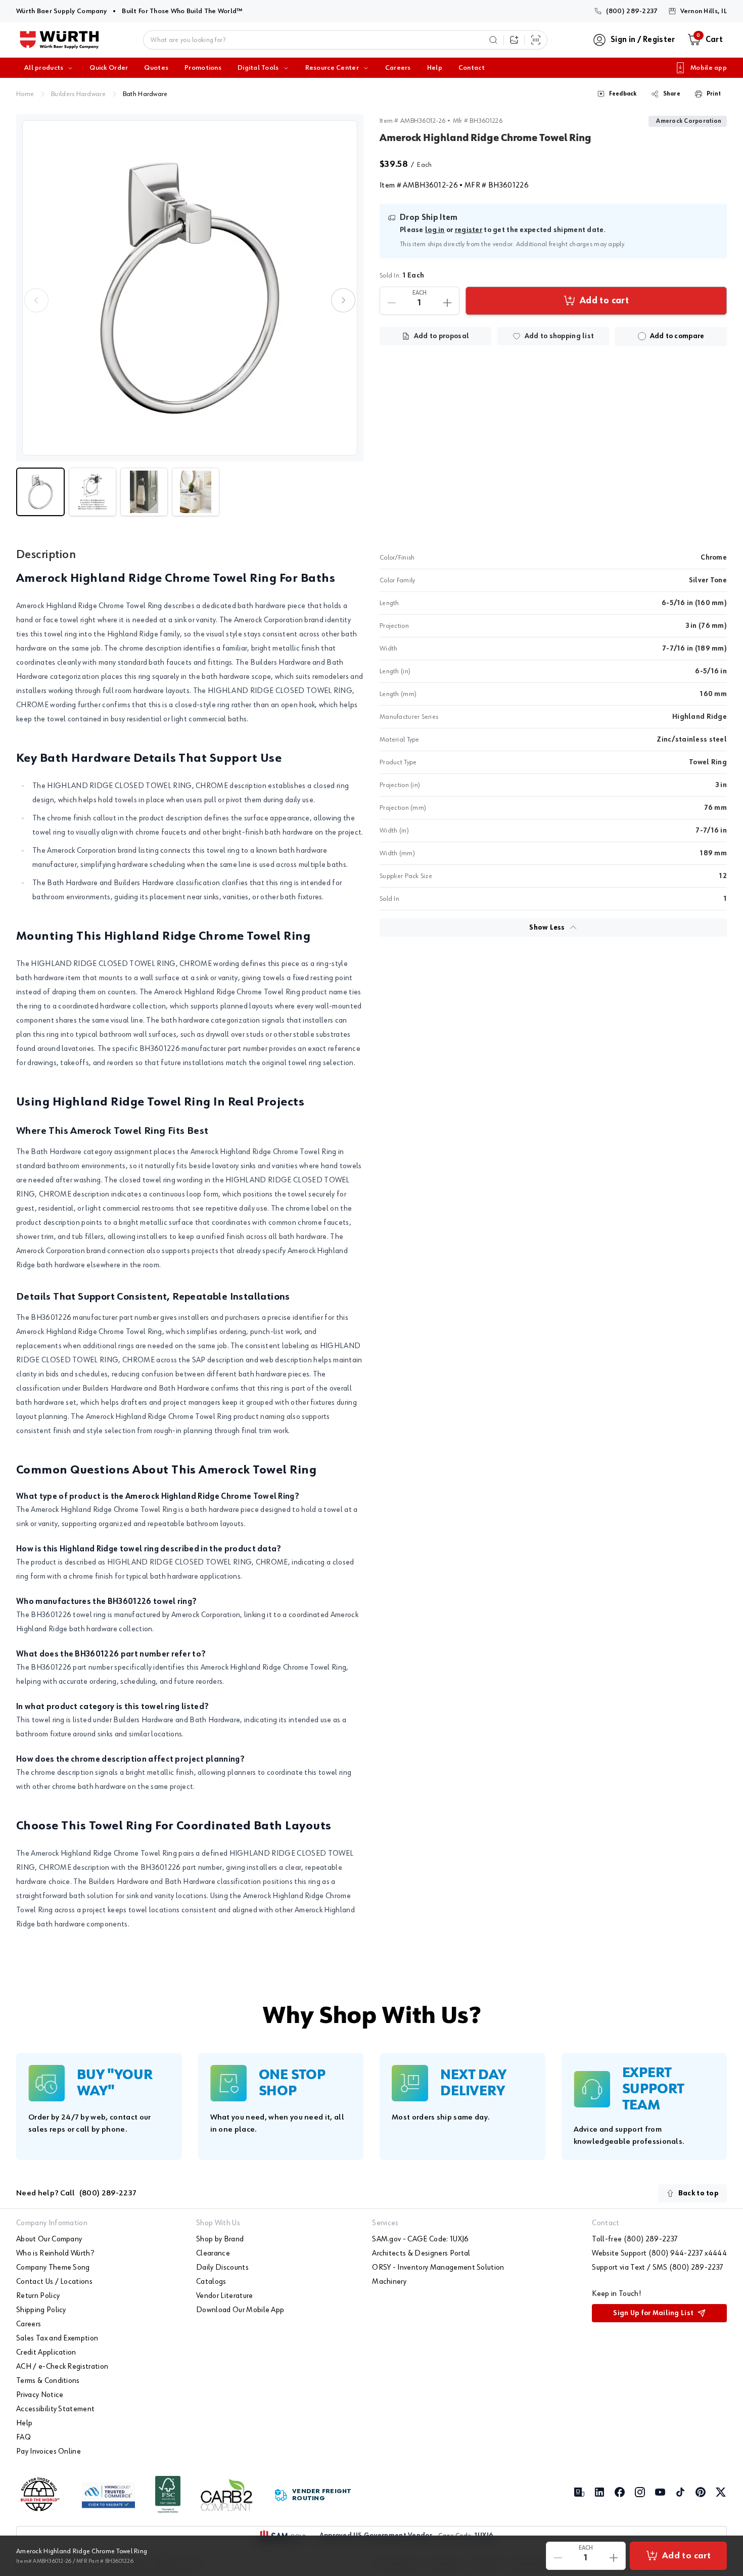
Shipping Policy (41, 2310)
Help (435, 68)
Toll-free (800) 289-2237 (635, 2239)
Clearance (213, 2253)
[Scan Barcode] (536, 40)
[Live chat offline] (718, 2510)
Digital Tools (258, 68)
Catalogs (211, 2282)
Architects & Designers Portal (421, 2253)
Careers (398, 68)
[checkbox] (642, 336)
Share (672, 94)
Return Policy (38, 2296)
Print (714, 94)
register (469, 230)
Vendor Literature (224, 2296)
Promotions (203, 68)
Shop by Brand (220, 2239)
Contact (472, 68)
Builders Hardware (78, 94)
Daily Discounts (222, 2268)
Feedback (623, 94)
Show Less (547, 928)
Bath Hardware (145, 94)
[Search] (493, 40)
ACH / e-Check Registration (62, 2367)
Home (25, 94)
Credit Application (46, 2353)
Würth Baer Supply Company (61, 11)
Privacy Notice (40, 2395)
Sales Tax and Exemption (57, 2338)
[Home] (59, 40)
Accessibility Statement (55, 2409)
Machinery (389, 2282)
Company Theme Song (53, 2268)
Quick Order (109, 68)
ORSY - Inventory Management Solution (438, 2268)
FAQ (24, 2437)
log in (435, 230)
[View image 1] (190, 288)
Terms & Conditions (48, 2381)
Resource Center (332, 68)
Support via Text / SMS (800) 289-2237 (658, 2268)
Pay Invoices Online (49, 2452)
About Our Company (49, 2239)
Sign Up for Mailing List (653, 2313)
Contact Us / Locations (54, 2282)
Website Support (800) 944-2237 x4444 (659, 2253)
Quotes (156, 68)
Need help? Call (76, 2193)
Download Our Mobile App (240, 2310)
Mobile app (709, 68)
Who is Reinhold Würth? (55, 2253)
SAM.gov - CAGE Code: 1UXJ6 (420, 2239)
